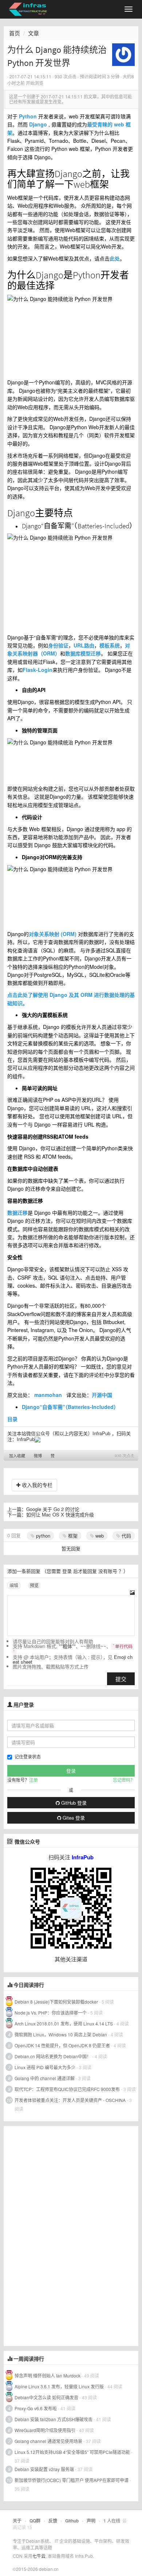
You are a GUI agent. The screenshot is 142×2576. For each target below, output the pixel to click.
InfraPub (26, 1439)
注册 (33, 1780)
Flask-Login (38, 670)
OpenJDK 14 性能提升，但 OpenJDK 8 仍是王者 (62, 2045)
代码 (126, 1536)
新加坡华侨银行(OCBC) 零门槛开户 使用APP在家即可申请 (72, 2480)
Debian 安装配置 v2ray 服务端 (44, 2469)
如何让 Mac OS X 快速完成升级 (60, 1514)
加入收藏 (17, 1456)
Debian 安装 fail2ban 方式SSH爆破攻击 (54, 2419)
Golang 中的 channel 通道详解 (45, 2078)
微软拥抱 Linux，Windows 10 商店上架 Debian (61, 2034)
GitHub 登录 (73, 1803)
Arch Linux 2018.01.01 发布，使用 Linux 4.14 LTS (64, 2023)
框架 (72, 1536)
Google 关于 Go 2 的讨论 (53, 1509)
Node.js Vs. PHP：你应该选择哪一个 (51, 2013)
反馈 (53, 2521)
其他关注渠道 (71, 1959)
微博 (38, 1456)
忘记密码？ (124, 1780)
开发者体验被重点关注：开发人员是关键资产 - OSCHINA (70, 2100)
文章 (33, 33)
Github (72, 2521)
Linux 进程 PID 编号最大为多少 (45, 2067)
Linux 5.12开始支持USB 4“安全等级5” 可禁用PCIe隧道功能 (72, 2452)
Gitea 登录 (73, 1818)
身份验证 (58, 645)
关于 (17, 2521)
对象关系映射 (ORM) (53, 934)
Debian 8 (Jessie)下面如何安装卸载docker (56, 2002)
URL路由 (84, 645)
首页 (15, 33)
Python (28, 116)
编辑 (14, 1585)
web (99, 1536)
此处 (115, 258)
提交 (121, 1679)
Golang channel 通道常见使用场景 (48, 2441)
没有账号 (108, 1571)
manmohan (48, 1395)
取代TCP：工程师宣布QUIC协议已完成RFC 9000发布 (67, 2089)
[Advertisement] (58, 2235)
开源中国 (102, 1395)
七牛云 (39, 2556)
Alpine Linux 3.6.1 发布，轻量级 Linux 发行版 (59, 2386)
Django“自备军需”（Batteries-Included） (70, 1407)
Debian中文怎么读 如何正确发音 (46, 2397)
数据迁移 (17, 1213)
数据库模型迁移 (83, 653)
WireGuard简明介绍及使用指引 (45, 2430)
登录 (67, 1571)
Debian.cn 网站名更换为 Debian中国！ (53, 2056)
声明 (91, 2521)
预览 (34, 1585)
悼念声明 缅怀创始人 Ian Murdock (48, 2375)
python (42, 1536)
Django (38, 124)
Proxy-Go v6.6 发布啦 (36, 2408)
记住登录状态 (28, 1756)
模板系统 (110, 645)
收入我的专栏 (36, 1485)
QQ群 (35, 2521)
